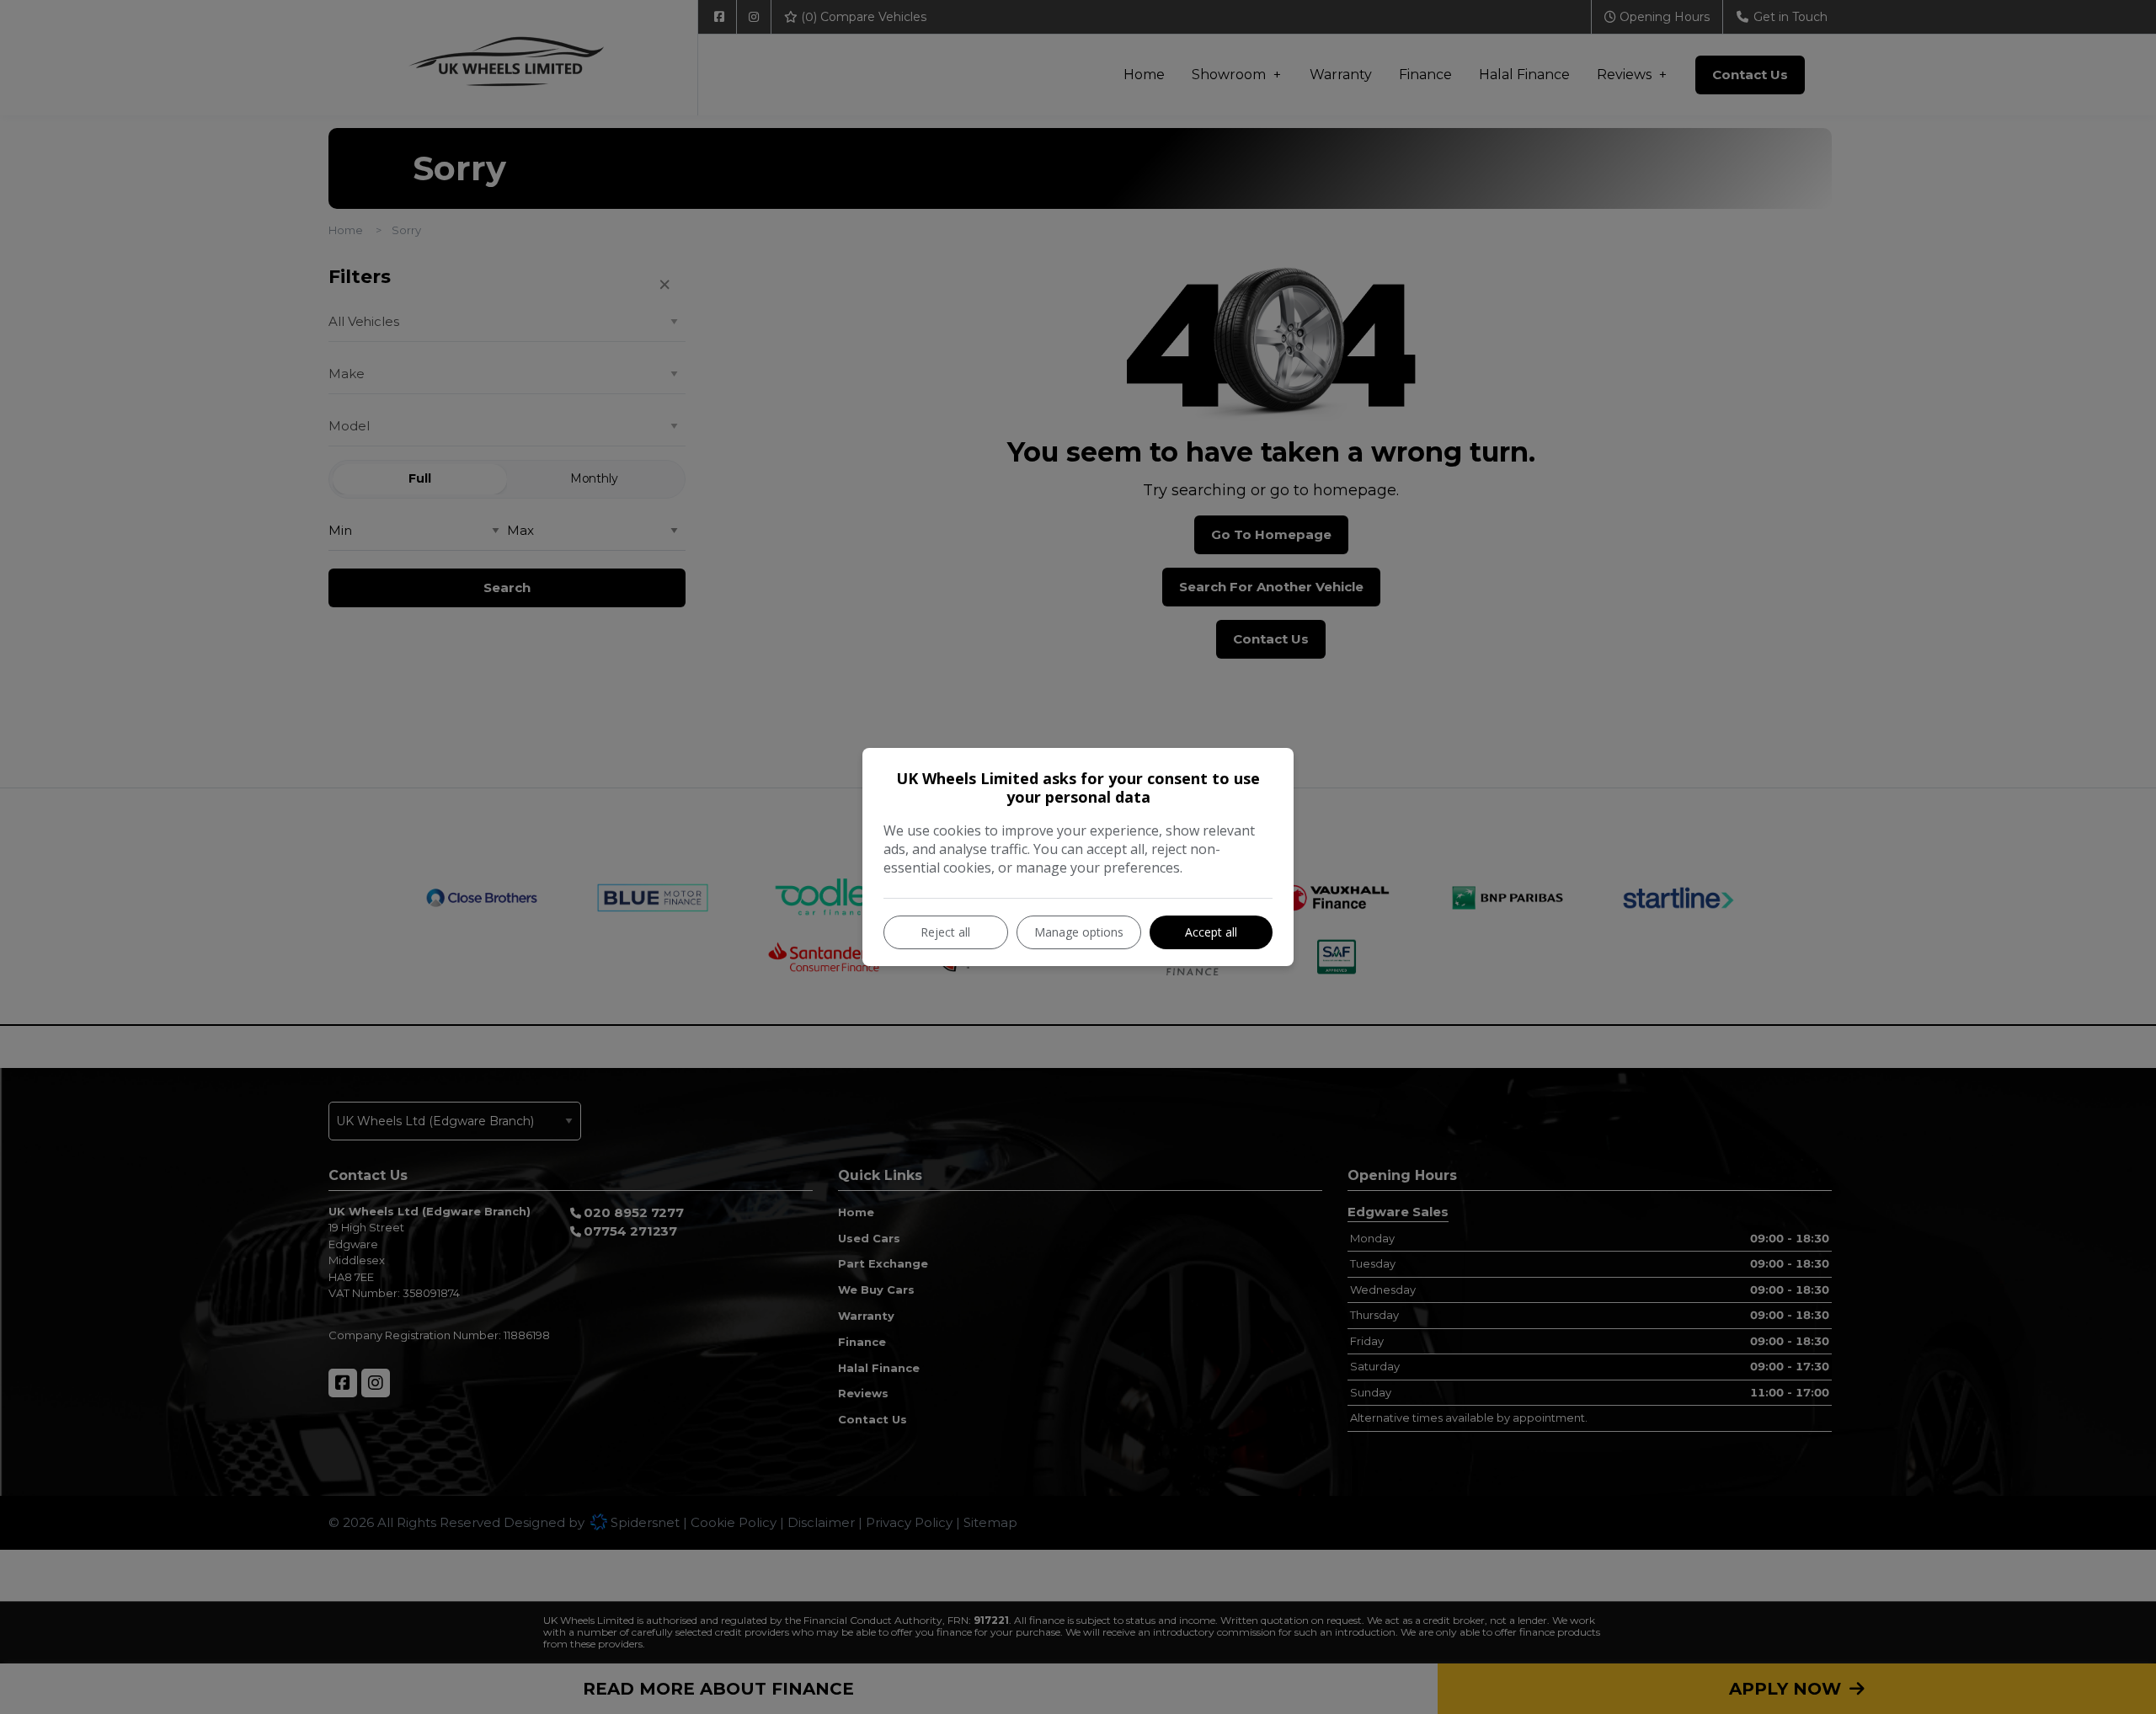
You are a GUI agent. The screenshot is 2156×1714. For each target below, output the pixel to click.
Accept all (1211, 932)
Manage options (1079, 932)
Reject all (945, 932)
